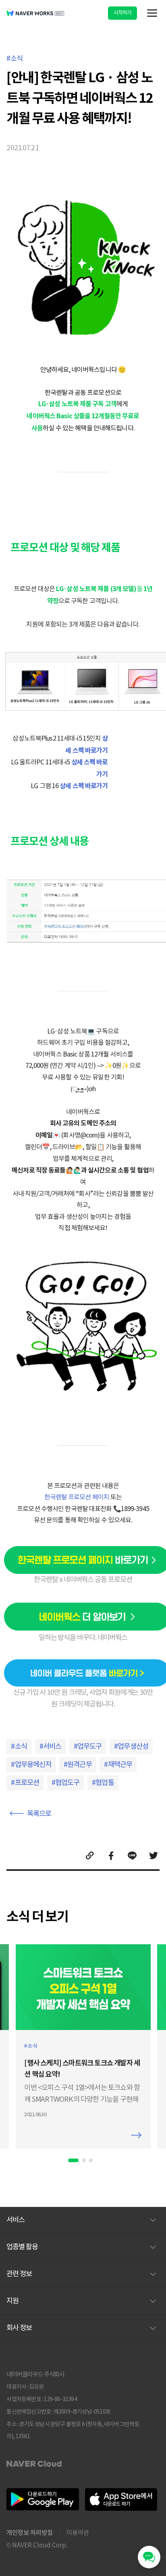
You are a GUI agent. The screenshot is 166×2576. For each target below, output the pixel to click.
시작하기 (123, 13)
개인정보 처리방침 (30, 2532)
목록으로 (39, 1814)
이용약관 (78, 2533)
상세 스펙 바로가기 (84, 786)
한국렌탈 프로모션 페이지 (77, 1497)
